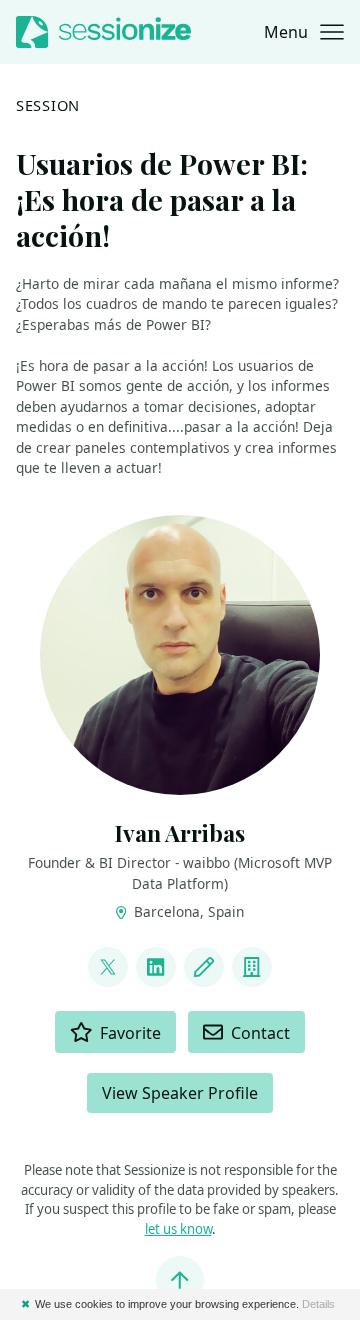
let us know (178, 1229)
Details (318, 1304)
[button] (304, 32)
